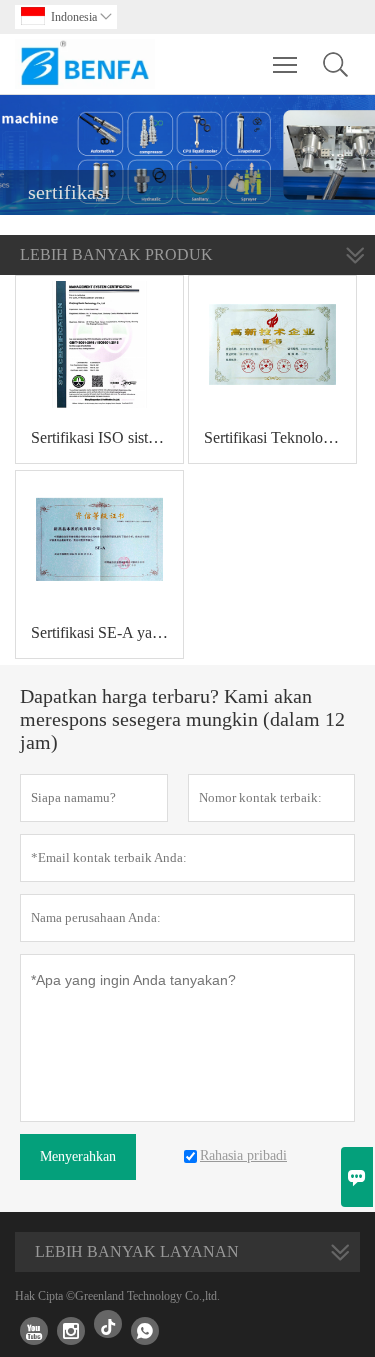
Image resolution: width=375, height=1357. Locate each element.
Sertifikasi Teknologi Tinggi (280, 437)
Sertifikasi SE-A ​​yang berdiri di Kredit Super (107, 632)
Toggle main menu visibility (285, 64)
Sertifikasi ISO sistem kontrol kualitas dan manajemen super (107, 437)
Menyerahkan (78, 1156)
